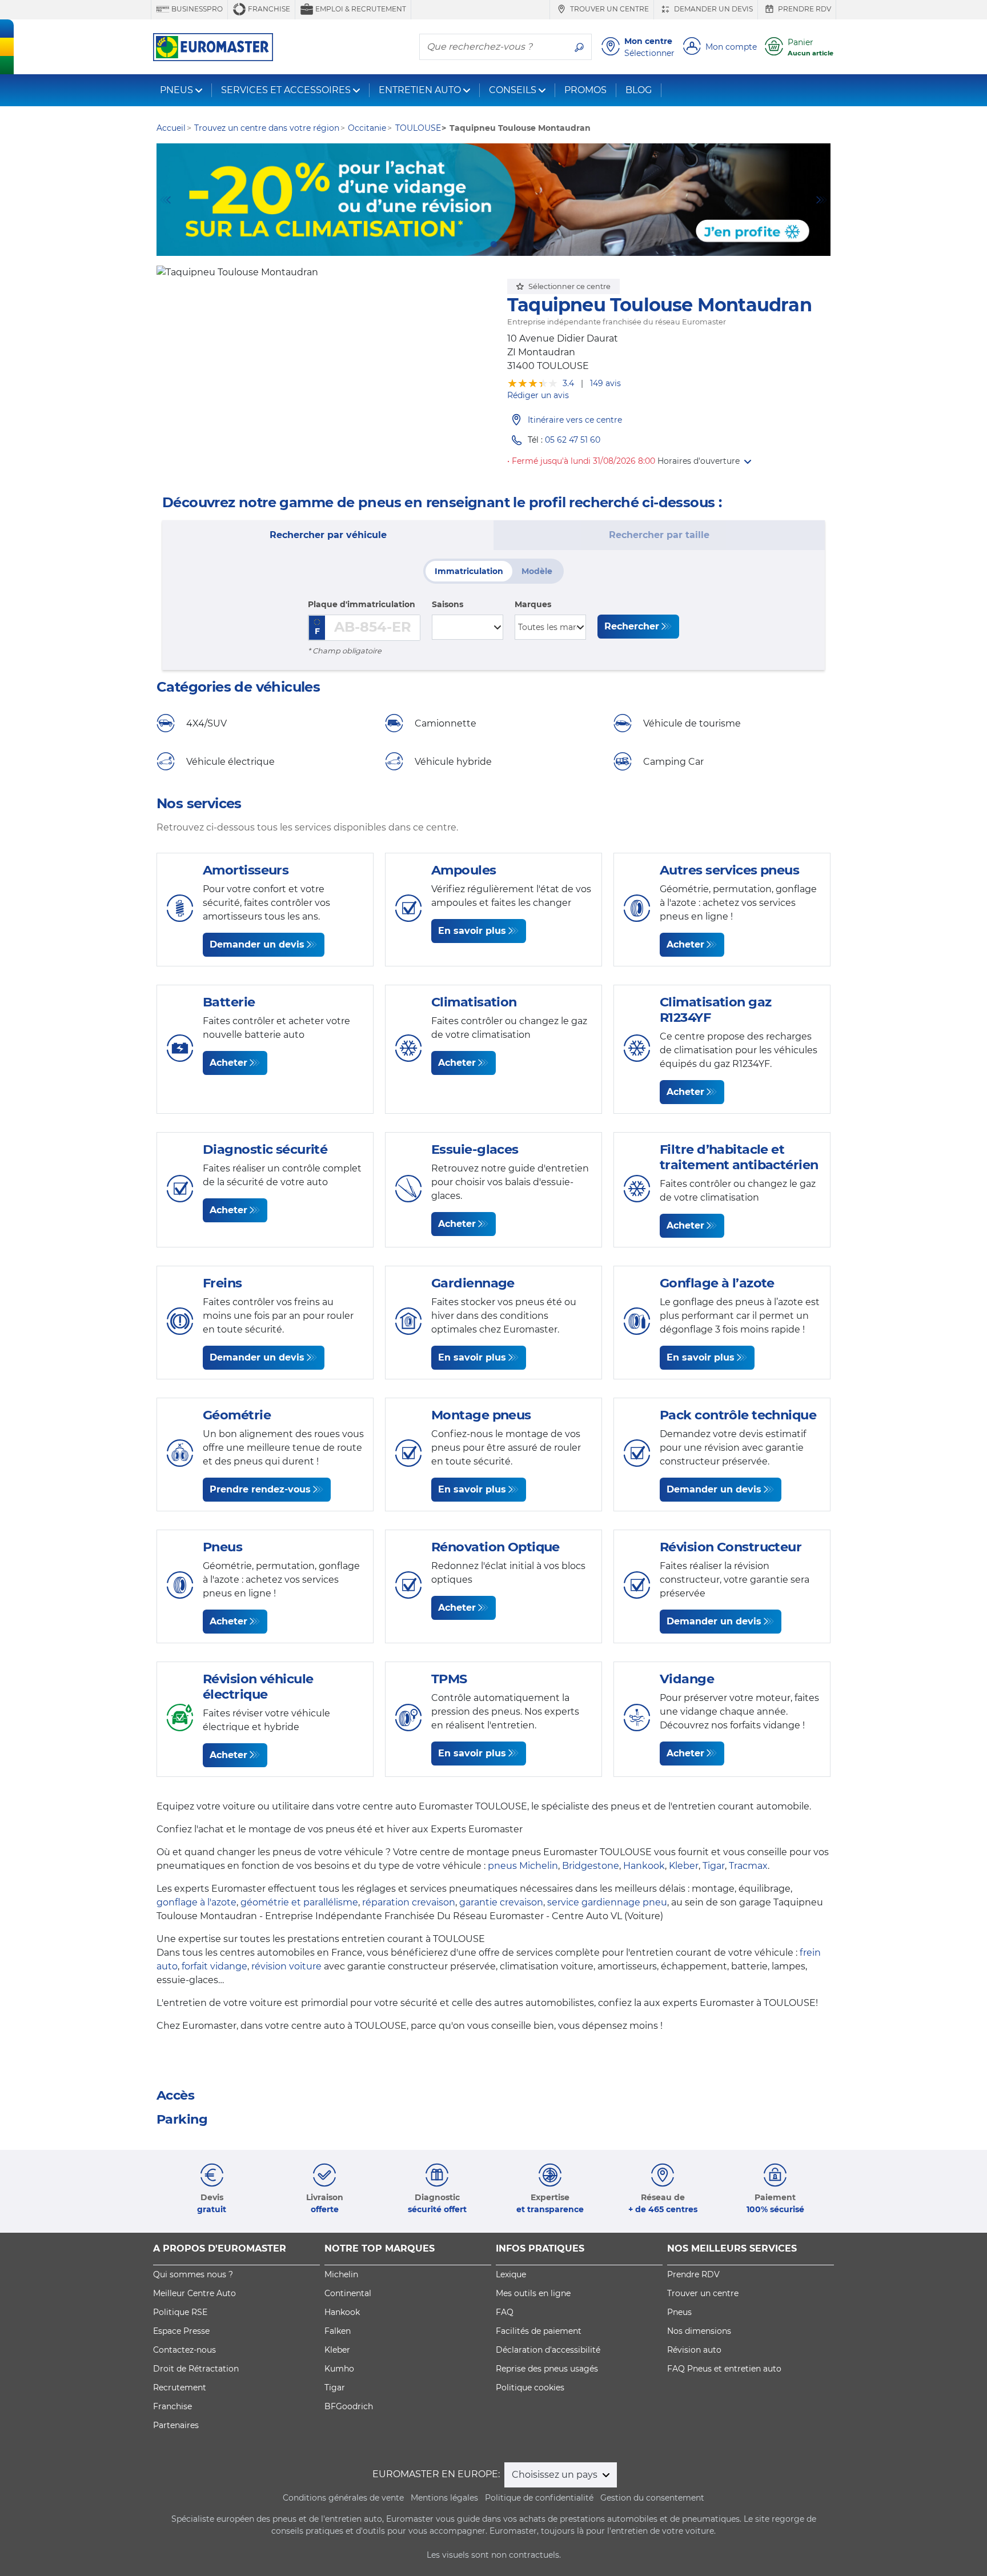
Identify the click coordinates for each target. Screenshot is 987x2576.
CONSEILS (513, 90)
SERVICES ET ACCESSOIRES (286, 90)
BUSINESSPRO (196, 9)
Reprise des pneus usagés (547, 2369)
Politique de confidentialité (539, 2498)
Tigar (714, 1866)
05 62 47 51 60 (573, 440)
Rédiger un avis (538, 395)
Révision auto (694, 2350)
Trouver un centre (609, 9)
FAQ (505, 2312)
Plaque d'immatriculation (362, 604)
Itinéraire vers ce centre (575, 420)
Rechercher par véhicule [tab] (328, 535)
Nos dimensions (699, 2331)
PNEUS (176, 90)
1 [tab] (459, 244)
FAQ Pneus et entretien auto (724, 2369)
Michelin (341, 2274)
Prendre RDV (804, 9)
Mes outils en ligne (533, 2293)
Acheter (685, 944)
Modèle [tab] (537, 571)
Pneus (679, 2312)
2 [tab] (476, 244)
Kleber (684, 1866)
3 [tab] (493, 244)
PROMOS (585, 90)
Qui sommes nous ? (193, 2274)
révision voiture (286, 1966)
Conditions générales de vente (343, 2498)
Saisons (448, 604)
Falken (338, 2331)
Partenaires (176, 2425)
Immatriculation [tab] (469, 571)
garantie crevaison (501, 1902)
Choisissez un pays (556, 2475)
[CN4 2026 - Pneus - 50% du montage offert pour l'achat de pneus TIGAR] (493, 200)
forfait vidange (214, 1966)
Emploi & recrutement (360, 9)
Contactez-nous (184, 2350)
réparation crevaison (409, 1902)
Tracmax (748, 1866)
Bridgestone (591, 1866)
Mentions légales (444, 2498)
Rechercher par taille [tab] (659, 535)
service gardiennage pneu (607, 1902)
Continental (348, 2293)
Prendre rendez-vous (260, 1489)
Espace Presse (181, 2331)
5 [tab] (528, 244)
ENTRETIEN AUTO (420, 90)
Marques (533, 604)
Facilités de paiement (539, 2331)
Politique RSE (180, 2312)
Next (822, 200)
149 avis (605, 383)
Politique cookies (530, 2388)
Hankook (644, 1866)
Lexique (511, 2274)
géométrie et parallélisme (299, 1902)
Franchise (268, 9)
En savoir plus (472, 931)
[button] (704, 461)
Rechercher (632, 626)
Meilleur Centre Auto (194, 2293)
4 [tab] (511, 244)
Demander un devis (713, 9)
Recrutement (180, 2388)
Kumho (339, 2369)
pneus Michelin (523, 1866)
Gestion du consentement (652, 2498)
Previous (165, 200)
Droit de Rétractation (196, 2369)
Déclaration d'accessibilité (548, 2350)
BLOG (639, 90)
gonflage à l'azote (196, 1902)
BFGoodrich (349, 2406)
